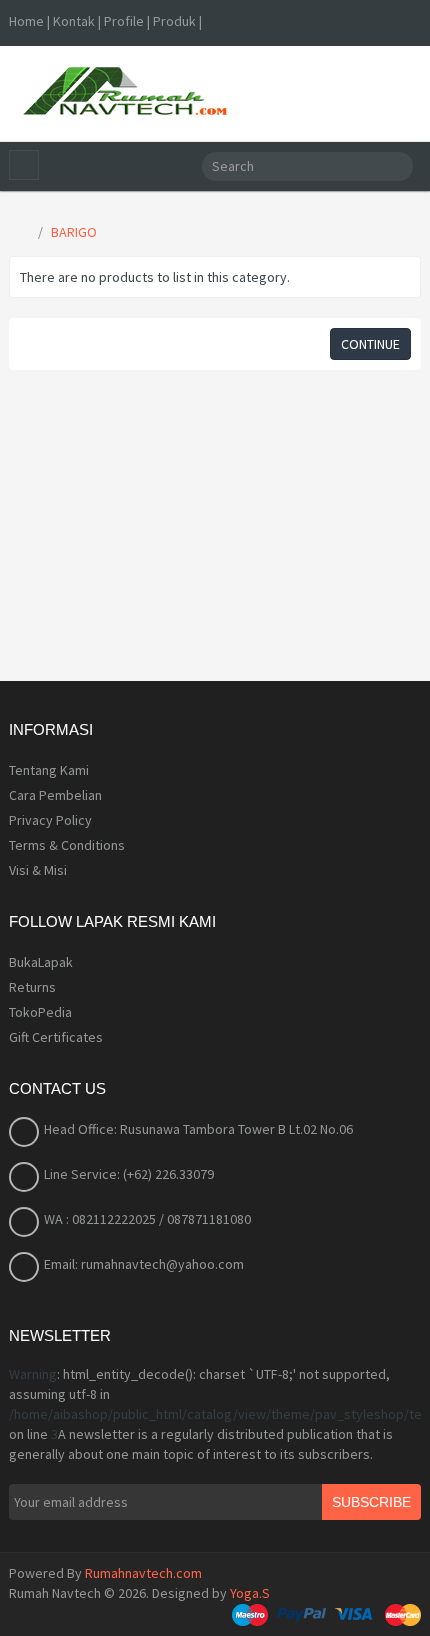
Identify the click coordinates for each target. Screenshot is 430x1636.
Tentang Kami (49, 770)
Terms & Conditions (67, 845)
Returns (32, 987)
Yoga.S (250, 1593)
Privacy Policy (50, 820)
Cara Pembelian (55, 795)
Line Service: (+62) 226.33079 (129, 1174)
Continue (370, 344)
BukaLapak (41, 962)
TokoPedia (40, 1012)
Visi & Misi (38, 870)
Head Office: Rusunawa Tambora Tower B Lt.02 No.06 (198, 1129)
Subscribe (371, 1502)
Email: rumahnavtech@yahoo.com (144, 1264)
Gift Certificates (56, 1037)
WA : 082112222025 (101, 1219)
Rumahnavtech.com (143, 1573)
